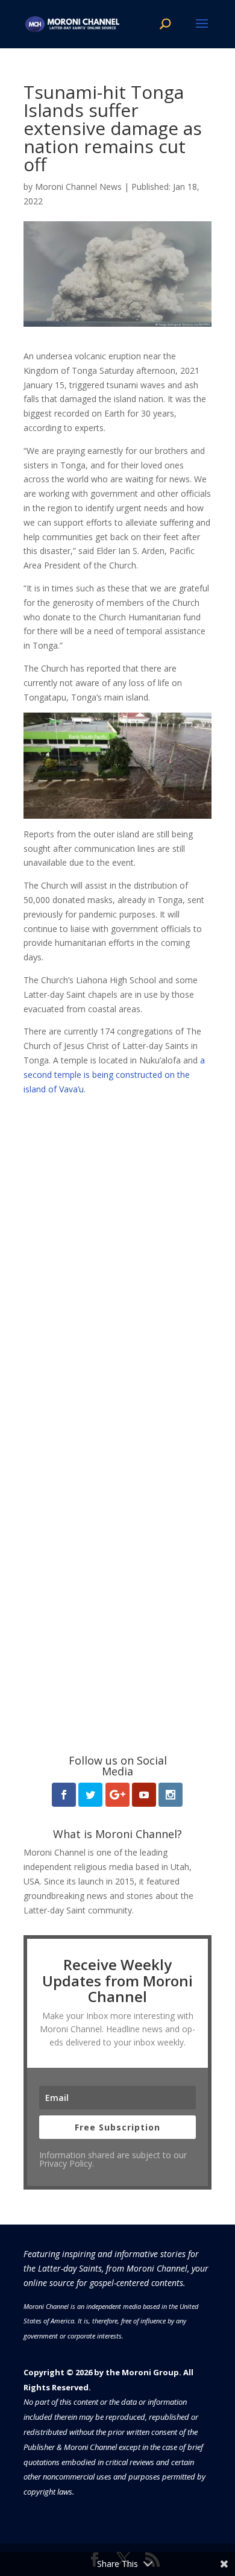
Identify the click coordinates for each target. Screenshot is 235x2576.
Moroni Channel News (78, 187)
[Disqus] (117, 1247)
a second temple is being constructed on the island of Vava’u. (114, 1075)
